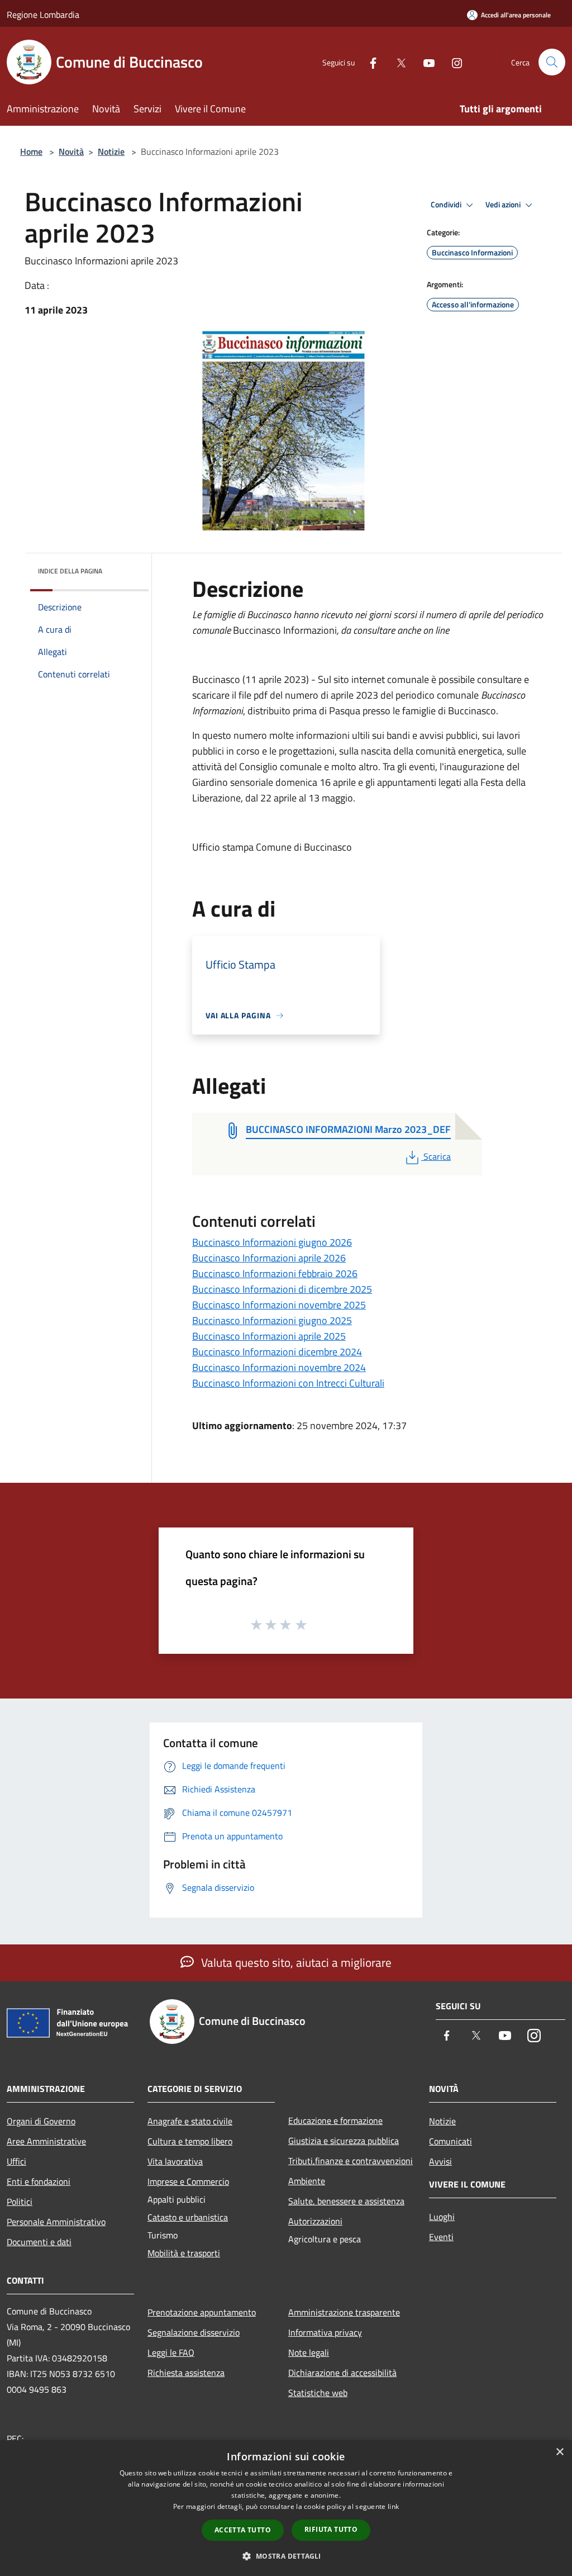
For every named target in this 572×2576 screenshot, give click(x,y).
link (393, 2506)
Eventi (441, 2237)
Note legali (309, 2352)
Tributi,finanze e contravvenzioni (351, 2161)
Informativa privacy (325, 2332)
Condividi (447, 205)
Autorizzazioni (315, 2221)
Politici (20, 2202)
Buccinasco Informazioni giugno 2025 (272, 1320)
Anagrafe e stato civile (190, 2121)
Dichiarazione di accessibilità (342, 2373)
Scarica (437, 1156)
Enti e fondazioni (39, 2181)
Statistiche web (318, 2393)
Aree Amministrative (46, 2141)
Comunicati (451, 2141)
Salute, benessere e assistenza (346, 2201)
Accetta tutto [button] (243, 2530)
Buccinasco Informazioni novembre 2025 (279, 1305)
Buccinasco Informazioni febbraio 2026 (275, 1273)
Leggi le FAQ (171, 2352)
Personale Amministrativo (56, 2222)
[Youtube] (425, 62)
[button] (286, 2556)
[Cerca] (552, 62)
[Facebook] (369, 62)
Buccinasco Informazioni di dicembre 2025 (282, 1289)
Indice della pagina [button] (70, 571)
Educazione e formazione (335, 2120)
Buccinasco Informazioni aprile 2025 (269, 1336)
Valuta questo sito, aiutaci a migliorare (295, 1962)
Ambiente (307, 2181)
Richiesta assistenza (186, 2373)
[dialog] (286, 2508)
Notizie (111, 151)
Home (31, 151)
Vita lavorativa (175, 2161)
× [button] (559, 2452)
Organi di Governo (41, 2121)
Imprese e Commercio (188, 2181)
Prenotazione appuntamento (202, 2312)
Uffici (16, 2161)
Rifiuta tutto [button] (331, 2529)
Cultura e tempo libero (190, 2141)
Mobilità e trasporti (184, 2253)
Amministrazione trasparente (344, 2312)
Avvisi (440, 2161)
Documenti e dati (39, 2242)
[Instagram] (452, 62)
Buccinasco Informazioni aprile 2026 (269, 1258)
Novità (71, 151)
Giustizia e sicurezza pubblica (344, 2141)
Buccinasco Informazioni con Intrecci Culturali (288, 1383)
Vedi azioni (504, 205)
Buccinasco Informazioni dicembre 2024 (277, 1352)
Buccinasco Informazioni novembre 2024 (279, 1367)
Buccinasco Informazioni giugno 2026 (272, 1242)
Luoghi (442, 2217)
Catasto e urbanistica (188, 2217)
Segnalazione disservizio (194, 2332)
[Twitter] (397, 62)
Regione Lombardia (43, 15)
